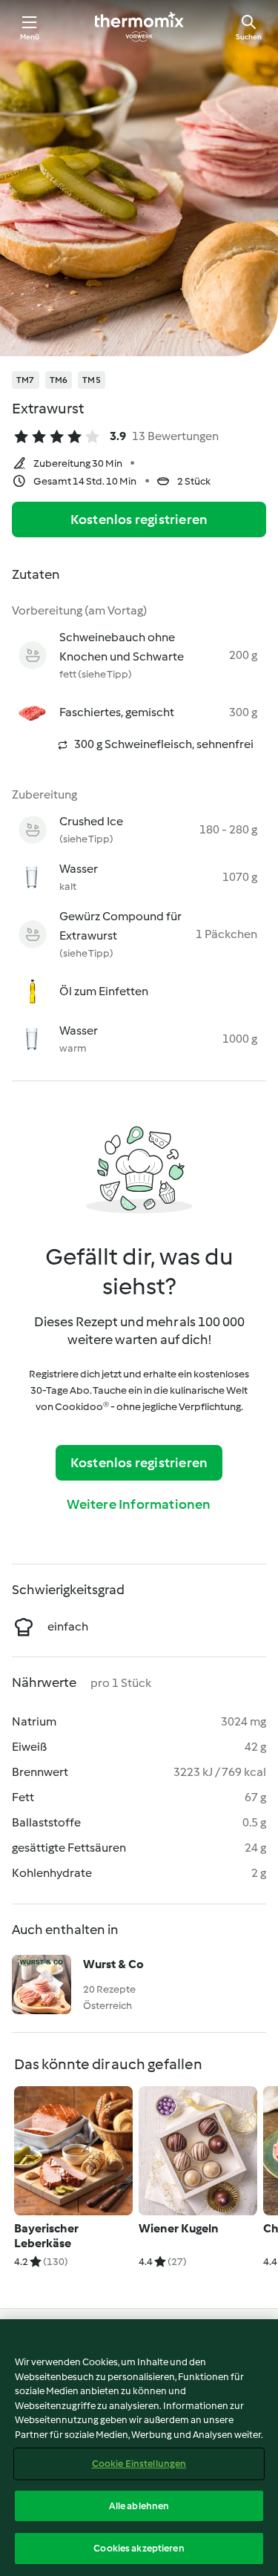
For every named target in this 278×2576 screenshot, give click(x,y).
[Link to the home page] (139, 27)
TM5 (92, 380)
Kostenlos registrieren (139, 520)
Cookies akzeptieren (139, 2548)
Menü (30, 37)
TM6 (59, 380)
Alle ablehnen (139, 2506)
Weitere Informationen (139, 1504)
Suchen (249, 37)
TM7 (26, 380)
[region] (139, 2448)
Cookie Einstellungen (139, 2464)
